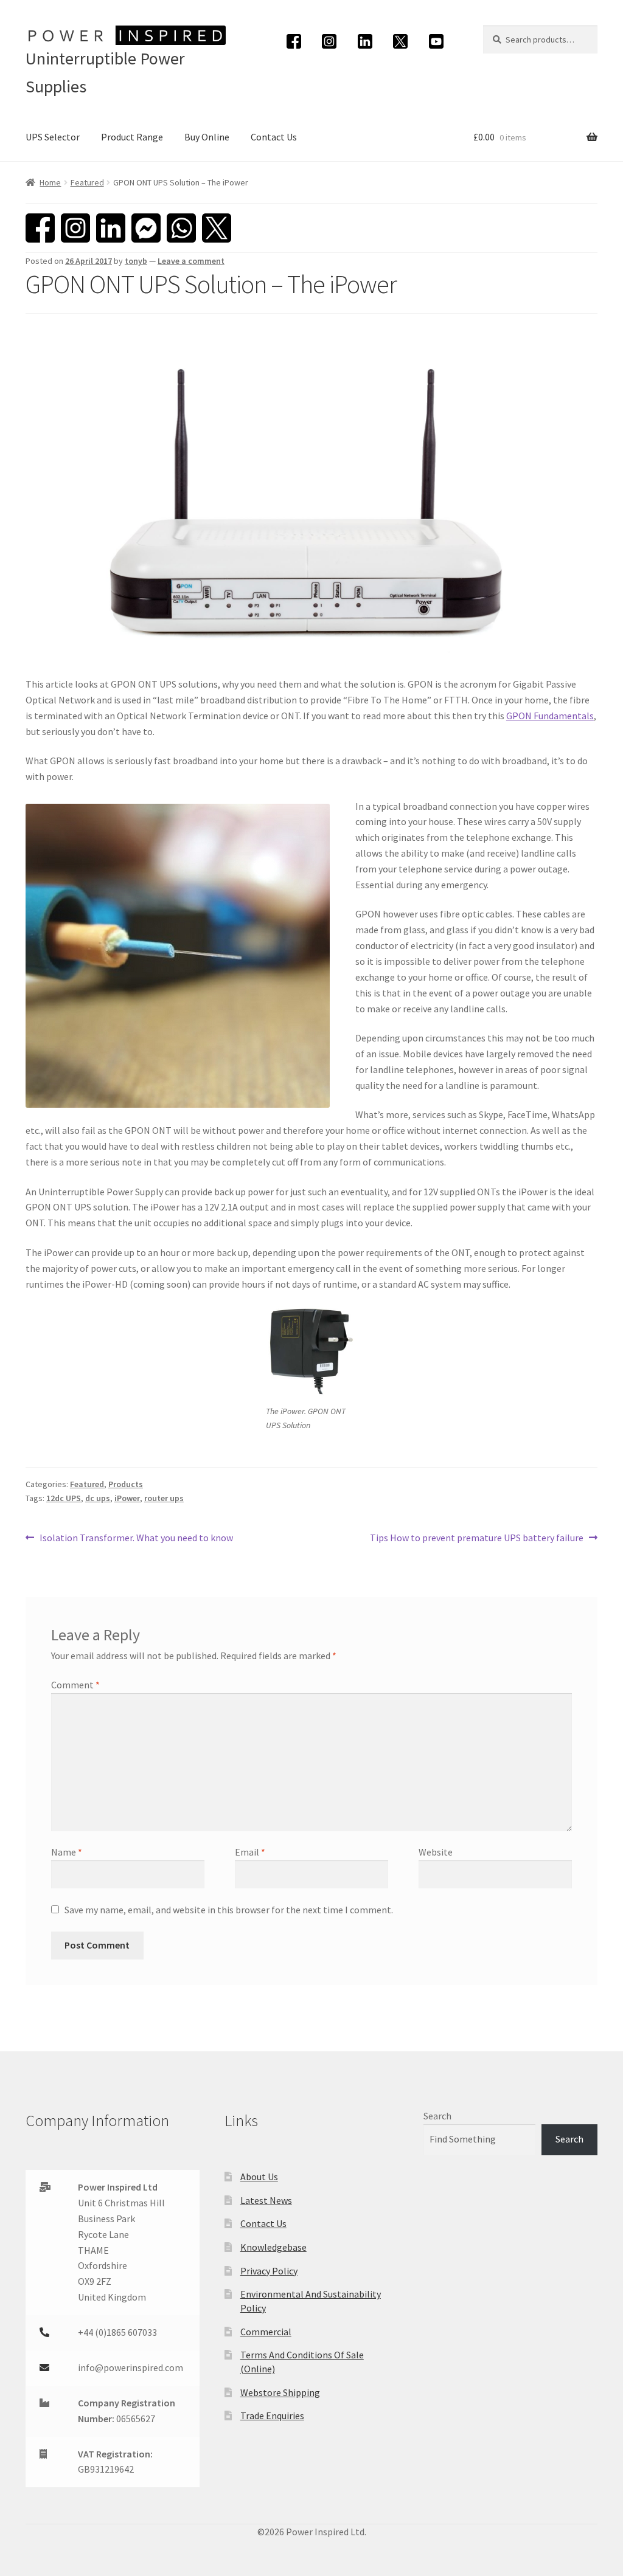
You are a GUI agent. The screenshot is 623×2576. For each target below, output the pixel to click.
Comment (75, 1685)
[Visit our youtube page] (436, 41)
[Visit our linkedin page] (365, 41)
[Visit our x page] (401, 41)
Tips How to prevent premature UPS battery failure (477, 1538)
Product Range (132, 137)
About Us (259, 2177)
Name (67, 1852)
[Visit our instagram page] (329, 41)
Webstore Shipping (280, 2392)
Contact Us (274, 137)
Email (250, 1852)
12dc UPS (64, 1498)
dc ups (98, 1498)
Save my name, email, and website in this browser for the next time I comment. (229, 1910)
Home (50, 182)
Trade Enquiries (272, 2415)
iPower (127, 1498)
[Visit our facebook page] (294, 41)
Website (436, 1852)
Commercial (266, 2332)
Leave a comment (191, 261)
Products (126, 1484)
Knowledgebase (273, 2247)
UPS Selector (53, 137)
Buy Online (207, 137)
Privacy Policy (269, 2271)
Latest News (266, 2200)
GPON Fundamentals (550, 716)
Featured (87, 182)
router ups (164, 1498)
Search (437, 2116)
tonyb (136, 261)
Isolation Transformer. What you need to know (136, 1538)
